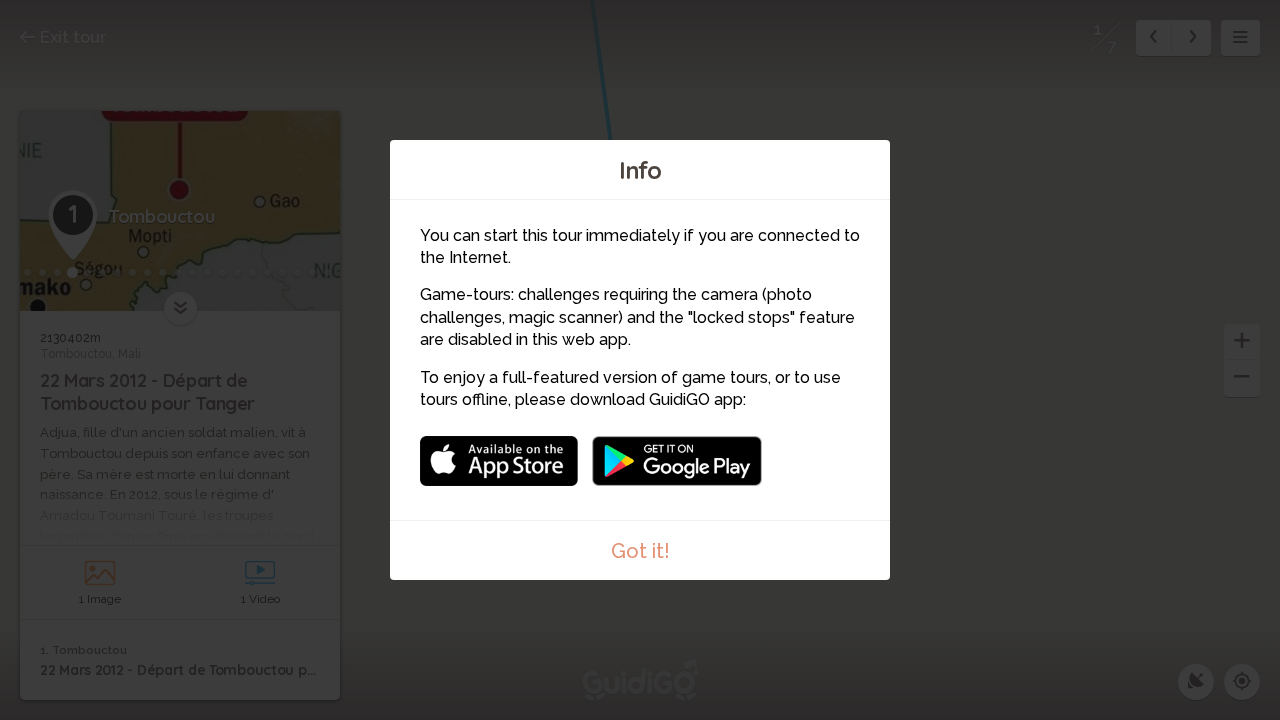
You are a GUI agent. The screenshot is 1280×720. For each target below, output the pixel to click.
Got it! (640, 551)
